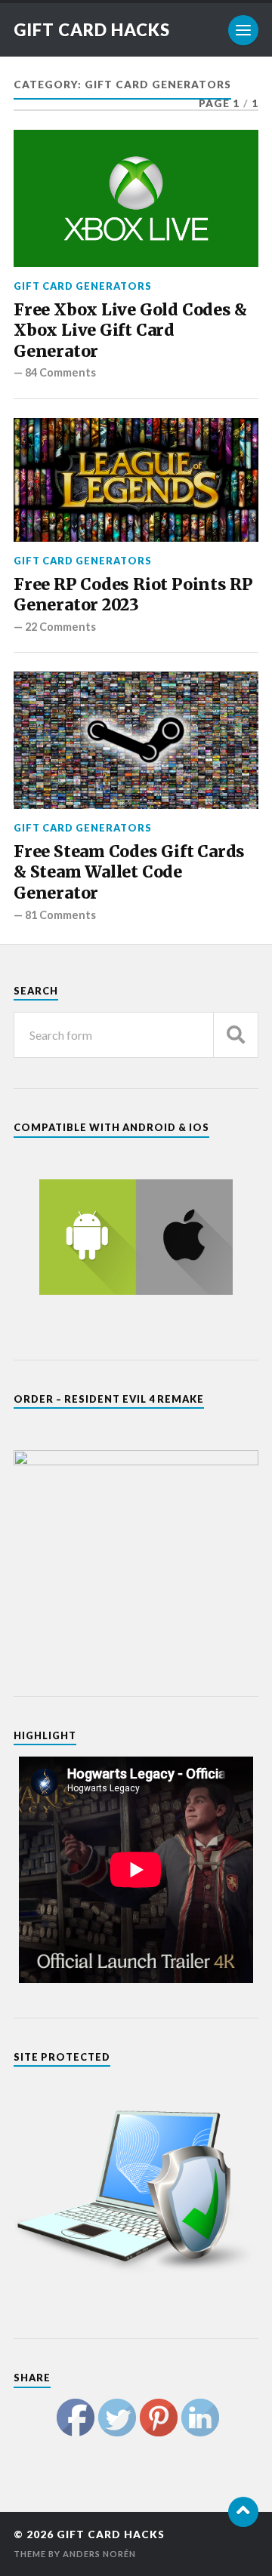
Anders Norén (99, 2554)
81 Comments (60, 915)
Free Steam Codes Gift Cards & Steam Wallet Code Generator (129, 872)
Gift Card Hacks (92, 30)
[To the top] (243, 2512)
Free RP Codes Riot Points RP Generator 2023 (133, 595)
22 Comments (60, 627)
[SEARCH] (236, 1035)
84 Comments (60, 372)
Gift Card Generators (83, 286)
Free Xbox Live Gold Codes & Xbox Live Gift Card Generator (130, 330)
